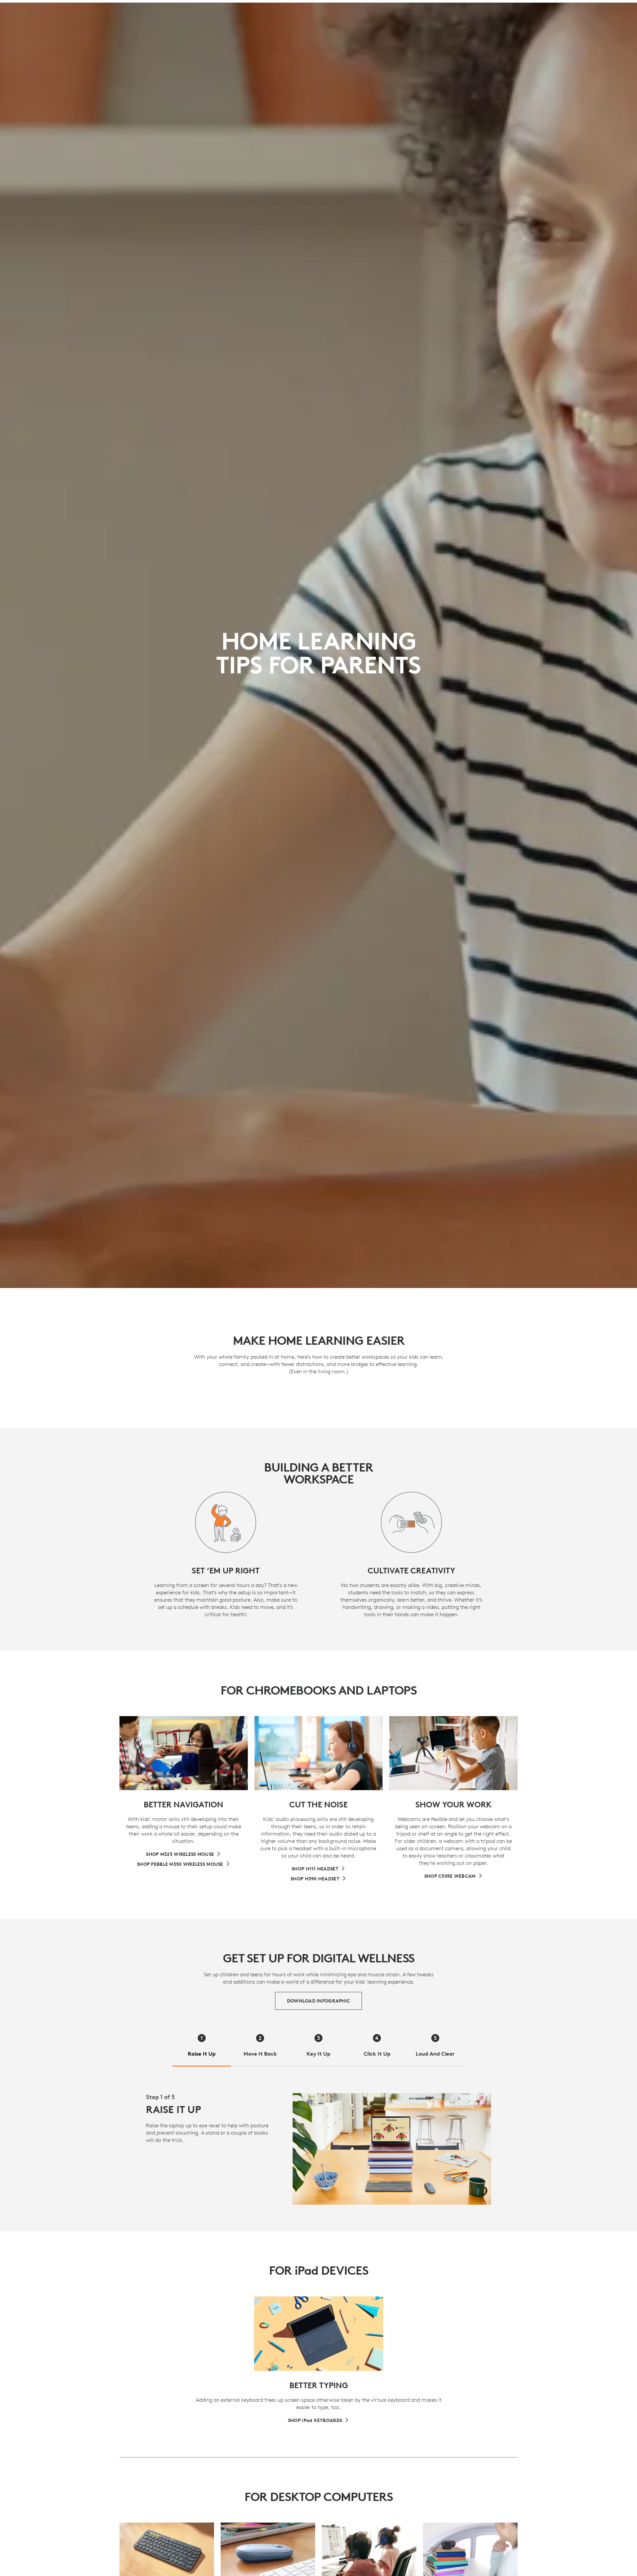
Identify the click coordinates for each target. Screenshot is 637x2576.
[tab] (202, 2047)
